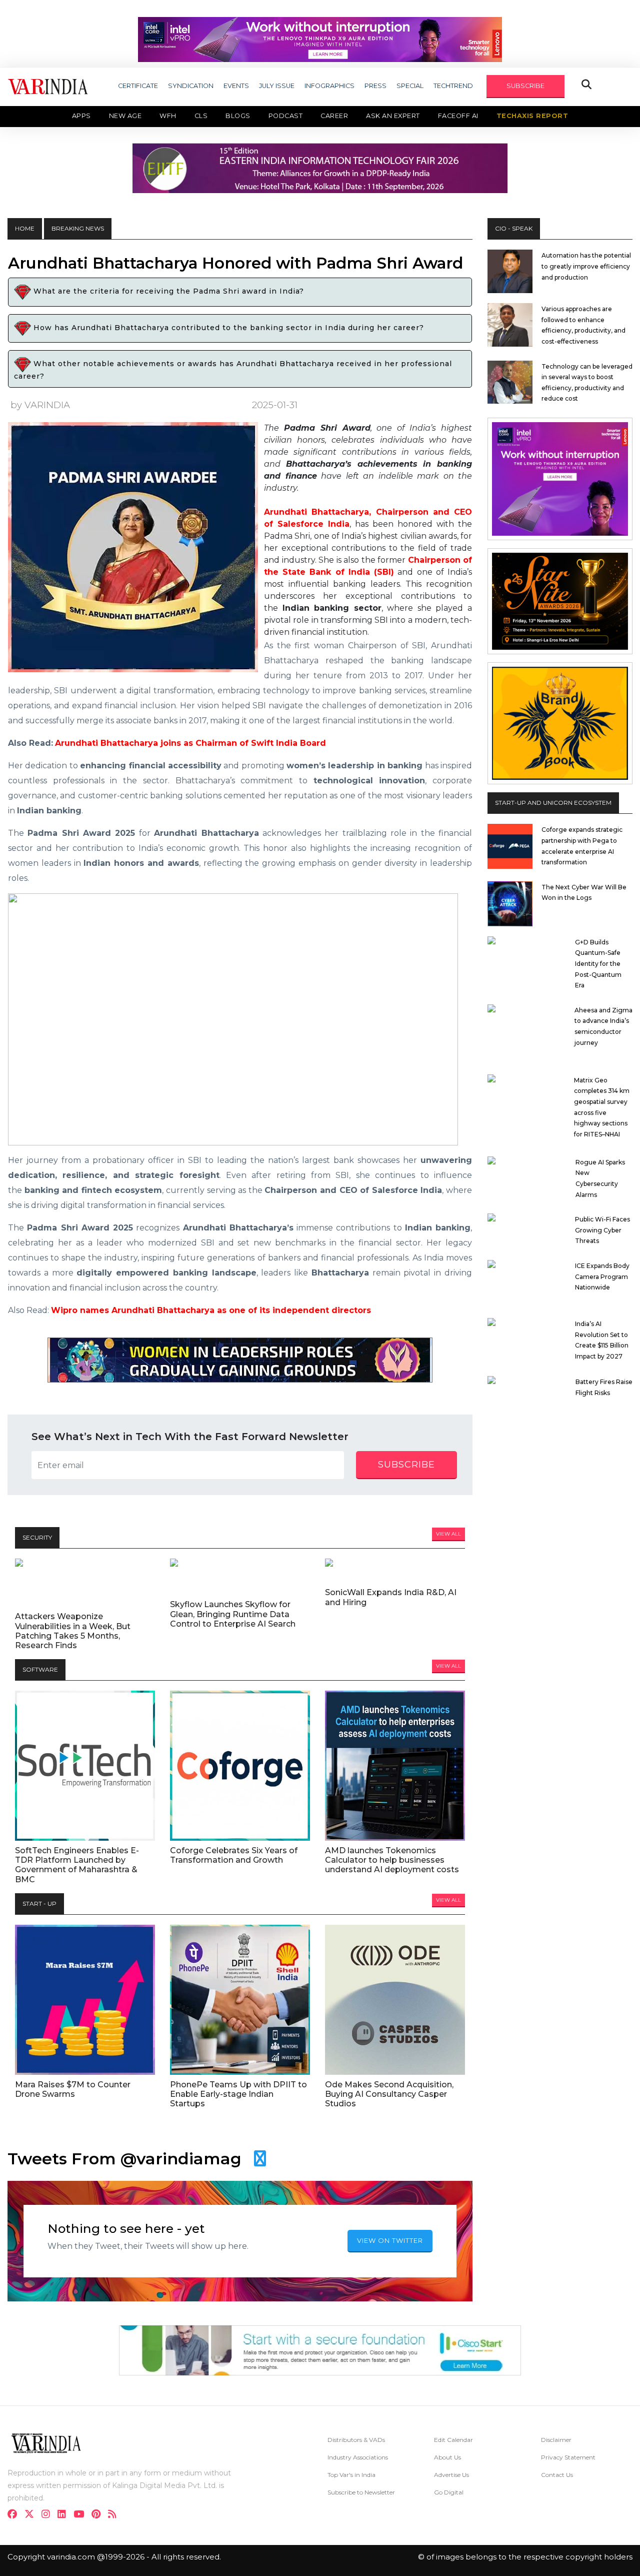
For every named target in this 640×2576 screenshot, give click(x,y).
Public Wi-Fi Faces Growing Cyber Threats (602, 1230)
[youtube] (82, 2515)
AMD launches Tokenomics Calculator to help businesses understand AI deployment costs (392, 1860)
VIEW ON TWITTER (390, 2240)
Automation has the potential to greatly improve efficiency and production (586, 266)
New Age (125, 116)
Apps (81, 116)
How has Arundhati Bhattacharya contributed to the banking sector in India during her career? (227, 328)
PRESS (375, 86)
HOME (25, 228)
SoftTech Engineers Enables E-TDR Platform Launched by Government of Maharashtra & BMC (77, 1865)
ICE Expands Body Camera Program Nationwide (602, 1276)
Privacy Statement (568, 2457)
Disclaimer (556, 2440)
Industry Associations (358, 2457)
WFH (168, 116)
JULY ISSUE (277, 86)
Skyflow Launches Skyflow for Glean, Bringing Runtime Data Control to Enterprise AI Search (233, 1614)
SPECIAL (410, 86)
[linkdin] (65, 2515)
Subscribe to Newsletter (361, 2492)
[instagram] (49, 2515)
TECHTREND (453, 86)
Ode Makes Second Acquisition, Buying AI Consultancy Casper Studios (389, 2094)
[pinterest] (99, 2515)
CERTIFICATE (138, 86)
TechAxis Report (532, 116)
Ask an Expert (393, 116)
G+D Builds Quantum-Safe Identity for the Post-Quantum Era (598, 964)
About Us (447, 2457)
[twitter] (32, 2515)
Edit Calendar (453, 2440)
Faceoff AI (458, 116)
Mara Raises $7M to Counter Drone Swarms (73, 2089)
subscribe (406, 1465)
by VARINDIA (40, 405)
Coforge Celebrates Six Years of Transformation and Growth (234, 1855)
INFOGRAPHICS (329, 86)
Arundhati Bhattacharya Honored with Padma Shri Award (235, 263)
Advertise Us (451, 2475)
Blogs (238, 116)
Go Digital (449, 2492)
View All (448, 1534)
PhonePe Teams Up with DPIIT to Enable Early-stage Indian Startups (238, 2094)
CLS (201, 116)
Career (334, 116)
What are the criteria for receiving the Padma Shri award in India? (167, 292)
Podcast (286, 116)
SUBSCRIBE (525, 86)
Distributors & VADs (356, 2440)
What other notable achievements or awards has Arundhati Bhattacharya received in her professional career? (233, 370)
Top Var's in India (351, 2475)
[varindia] (115, 2515)
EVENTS (236, 86)
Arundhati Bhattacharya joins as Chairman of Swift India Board (190, 743)
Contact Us (557, 2475)
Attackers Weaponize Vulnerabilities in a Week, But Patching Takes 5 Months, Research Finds (73, 1631)
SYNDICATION (191, 86)
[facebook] (15, 2515)
